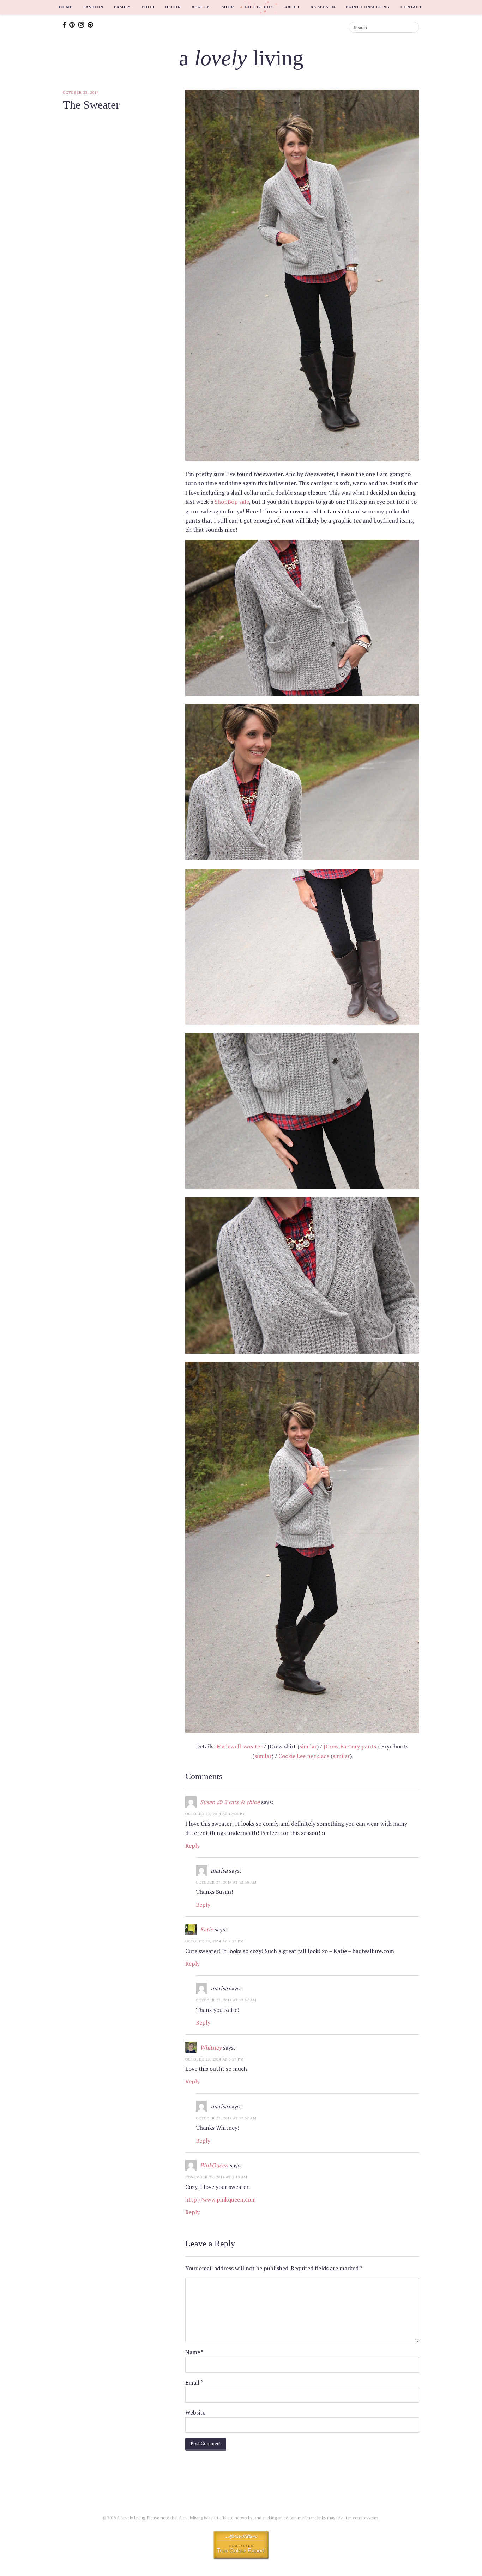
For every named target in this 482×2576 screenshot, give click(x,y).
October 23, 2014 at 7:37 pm (215, 1941)
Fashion (93, 7)
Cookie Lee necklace (304, 1756)
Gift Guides (259, 7)
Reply (192, 1845)
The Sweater (91, 105)
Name (194, 2352)
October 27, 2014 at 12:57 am (226, 2000)
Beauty (201, 7)
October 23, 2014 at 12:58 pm (216, 1814)
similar (308, 1746)
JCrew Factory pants (350, 1746)
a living (241, 58)
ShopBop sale (232, 502)
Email (194, 2382)
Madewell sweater (240, 1746)
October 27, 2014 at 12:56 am (226, 1882)
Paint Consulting (368, 7)
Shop (228, 7)
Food (148, 7)
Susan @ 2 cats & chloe (230, 1802)
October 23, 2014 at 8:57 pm (215, 2059)
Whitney (211, 2047)
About (292, 7)
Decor (173, 7)
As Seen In (323, 7)
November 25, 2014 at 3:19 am (216, 2177)
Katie (207, 1929)
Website (195, 2412)
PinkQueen (214, 2165)
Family (122, 7)
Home (66, 7)
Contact (411, 7)
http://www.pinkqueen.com (221, 2199)
